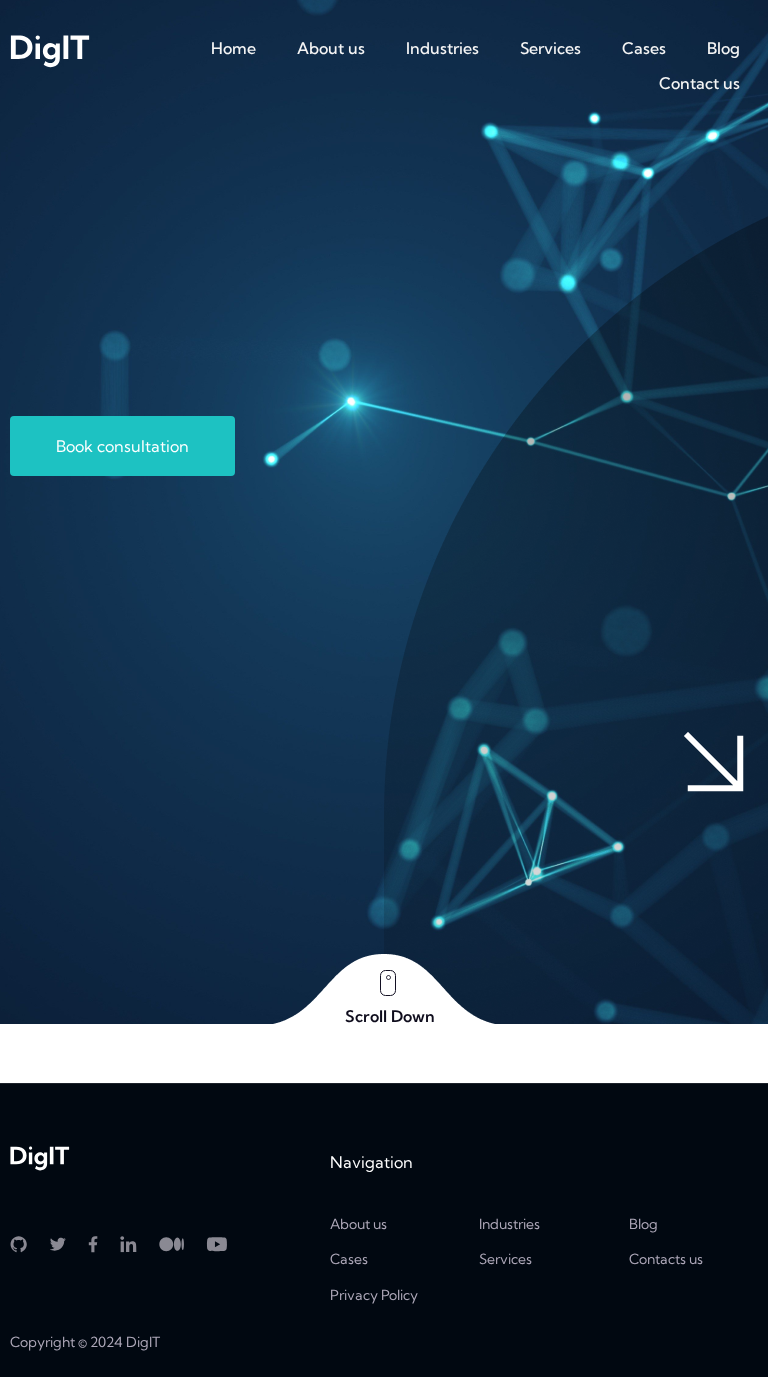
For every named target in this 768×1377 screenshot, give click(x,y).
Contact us (699, 83)
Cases (644, 48)
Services (550, 48)
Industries (442, 48)
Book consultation (122, 446)
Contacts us (666, 1259)
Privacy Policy (374, 1295)
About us (331, 48)
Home (233, 48)
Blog (723, 48)
